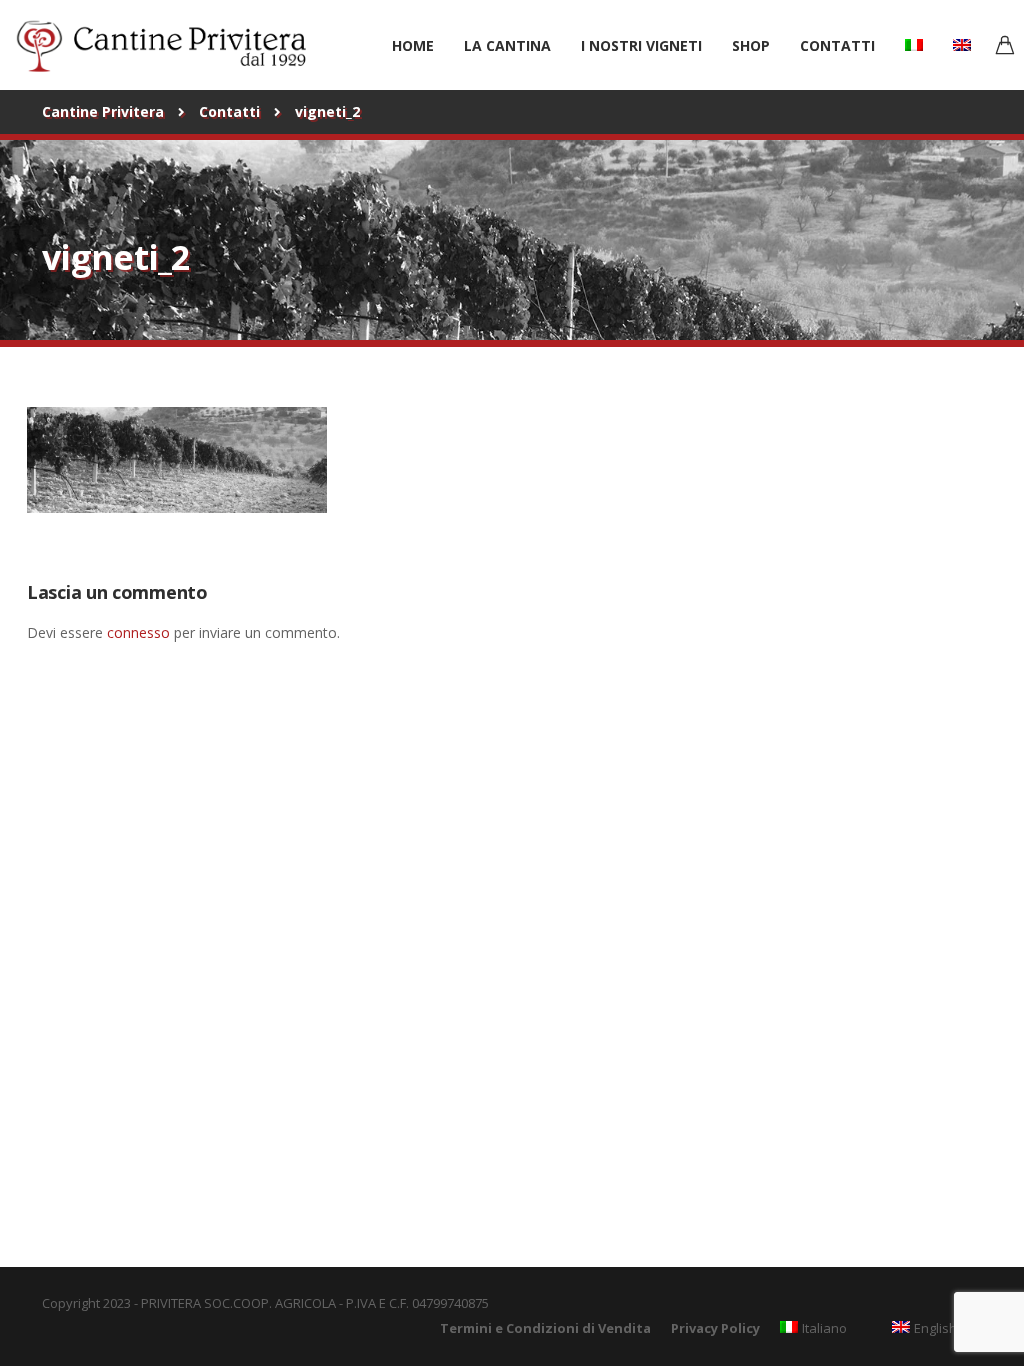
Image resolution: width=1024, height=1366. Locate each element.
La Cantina (507, 45)
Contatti (837, 45)
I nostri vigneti (641, 45)
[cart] (1005, 47)
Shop (751, 45)
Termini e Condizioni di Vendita (545, 1328)
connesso (138, 632)
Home (413, 45)
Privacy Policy (715, 1328)
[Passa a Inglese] (962, 44)
